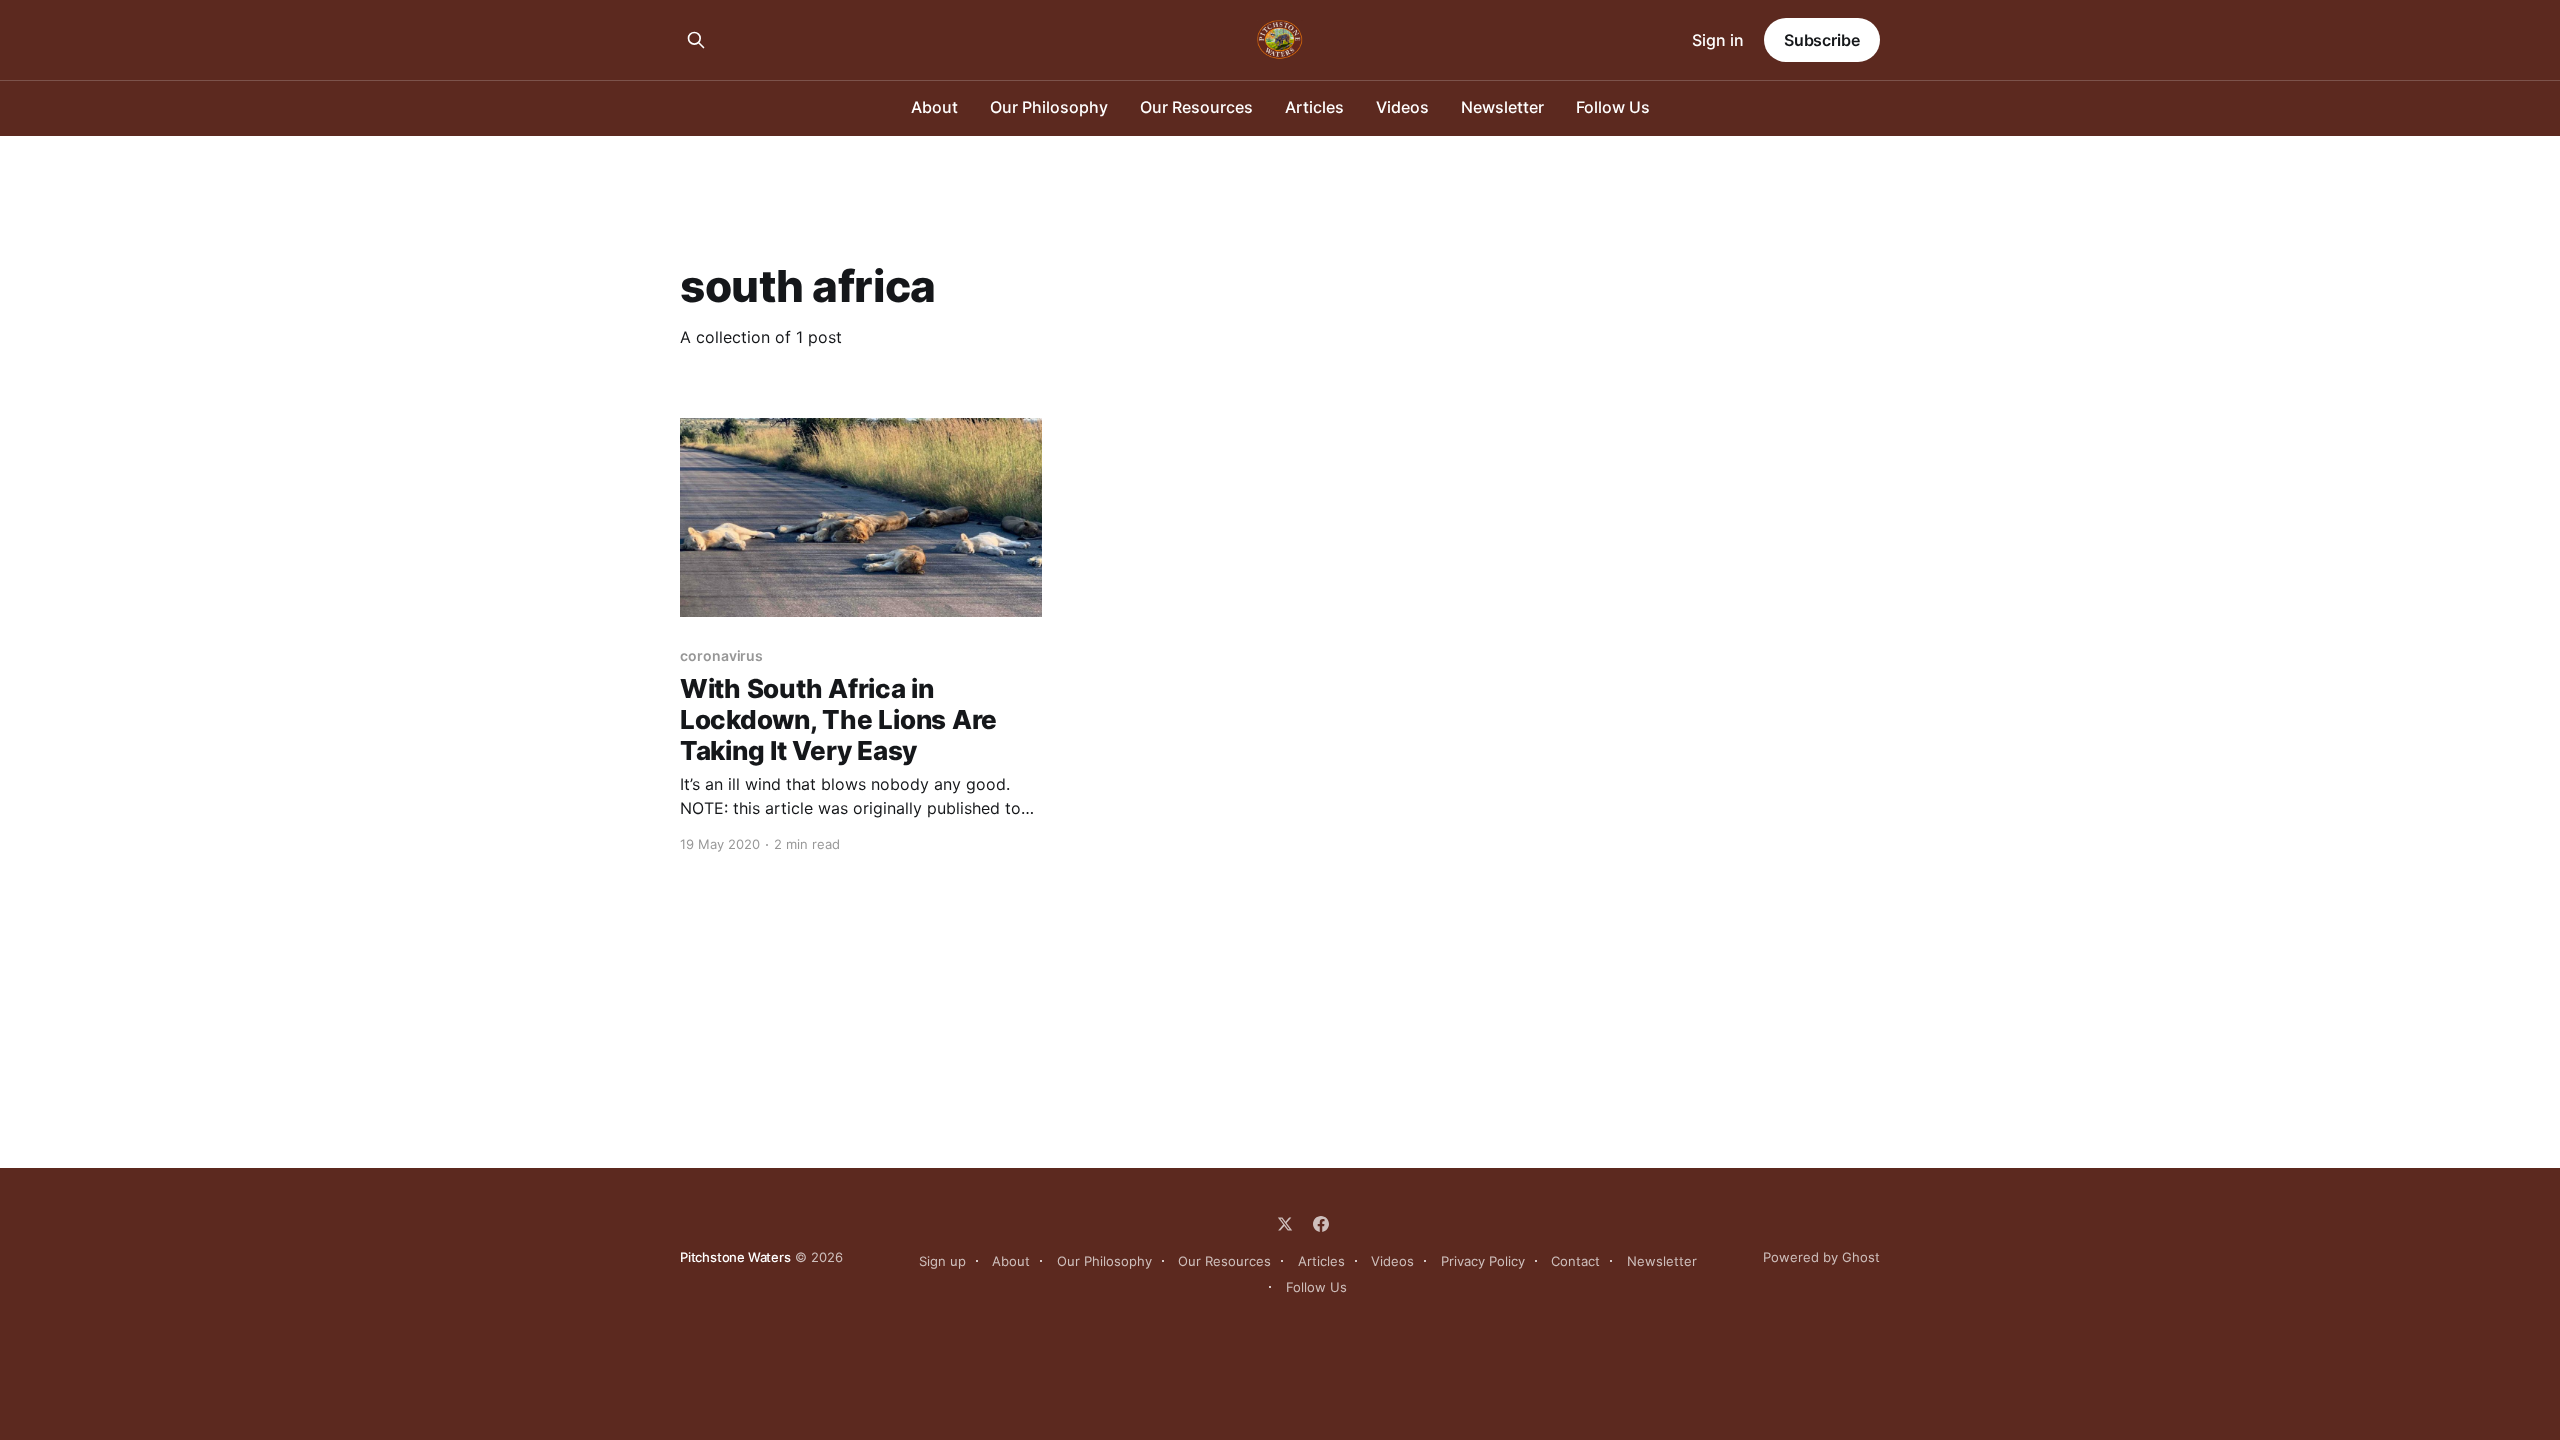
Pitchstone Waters (735, 1257)
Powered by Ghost (1821, 1257)
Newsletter (1502, 107)
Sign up (942, 1261)
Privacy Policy (1483, 1261)
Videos (1402, 107)
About (934, 107)
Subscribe (1822, 40)
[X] (1285, 1224)
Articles (1314, 107)
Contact (1575, 1261)
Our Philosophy (1049, 107)
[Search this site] (696, 40)
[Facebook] (1321, 1224)
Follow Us (1613, 107)
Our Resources (1196, 107)
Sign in (1718, 40)
